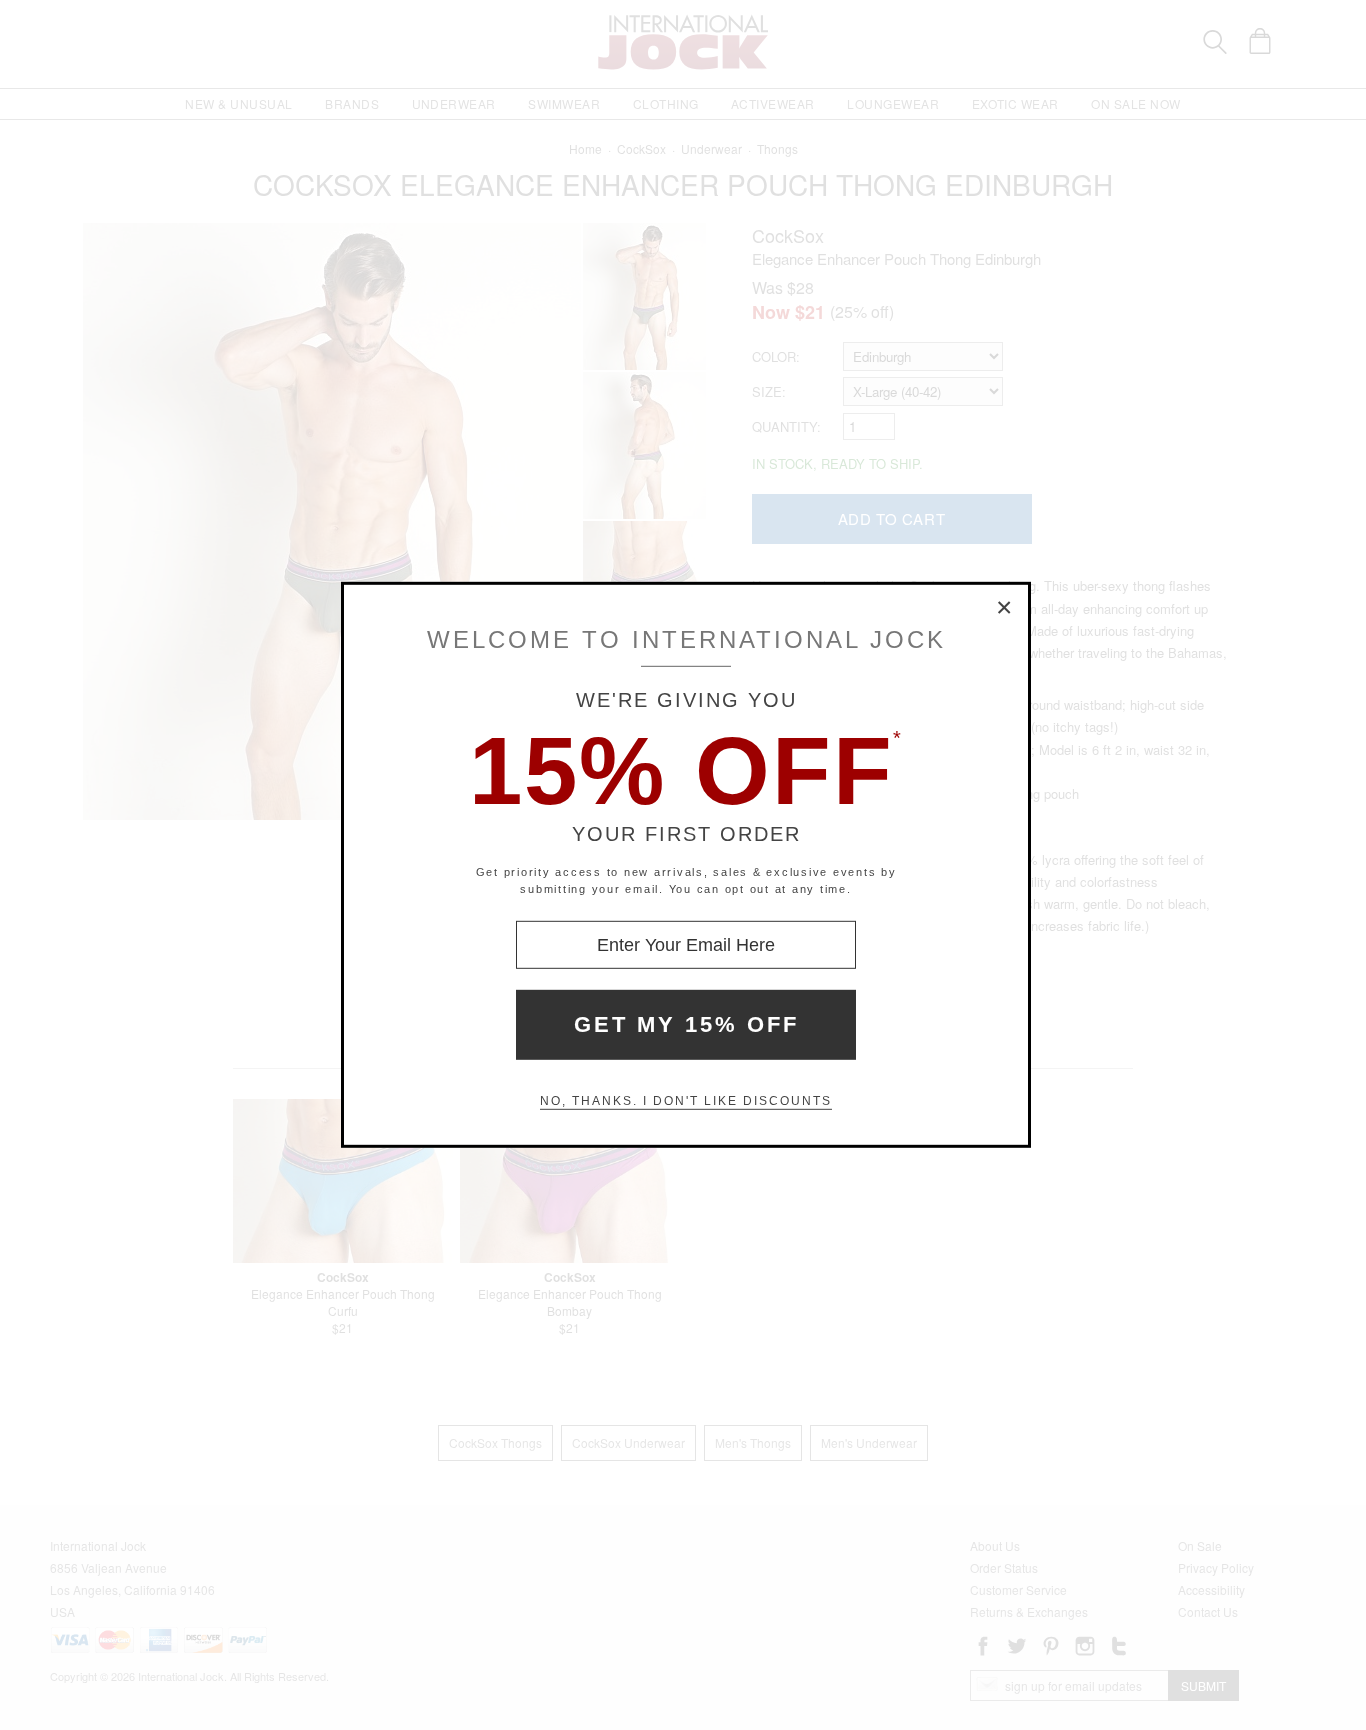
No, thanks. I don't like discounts (686, 1101)
